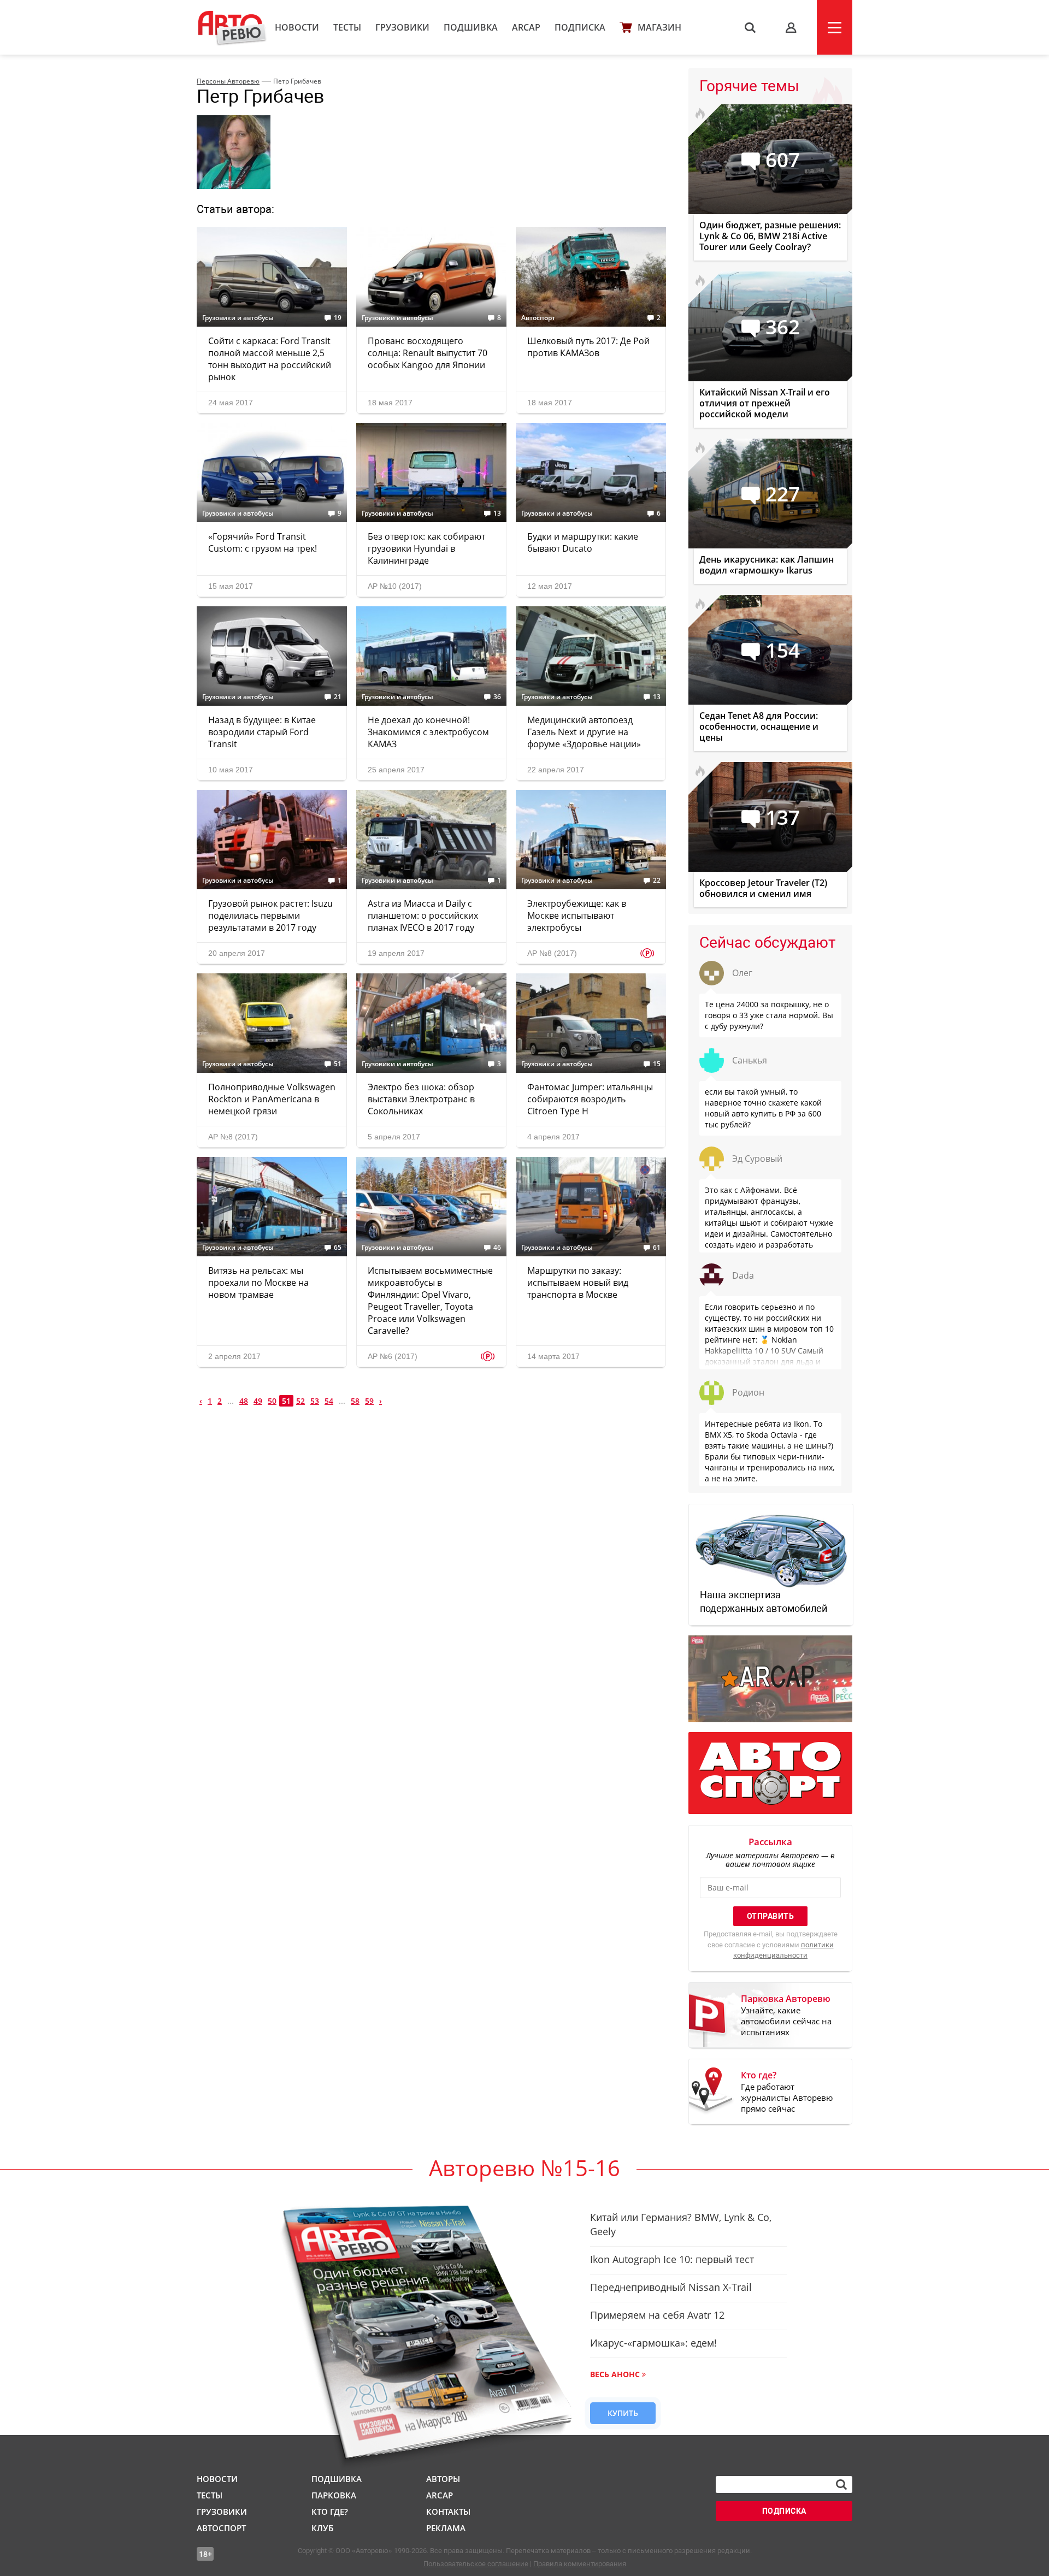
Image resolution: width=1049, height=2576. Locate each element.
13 (497, 513)
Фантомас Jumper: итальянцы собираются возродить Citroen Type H (590, 1099)
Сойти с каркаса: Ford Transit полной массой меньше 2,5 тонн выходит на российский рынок (270, 359)
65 (338, 1248)
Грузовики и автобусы (238, 318)
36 (497, 697)
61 (657, 1248)
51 (338, 1064)
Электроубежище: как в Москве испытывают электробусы (577, 915)
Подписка (580, 27)
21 (338, 697)
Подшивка (471, 27)
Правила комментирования (580, 2564)
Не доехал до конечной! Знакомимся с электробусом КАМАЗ (428, 732)
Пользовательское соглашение (476, 2564)
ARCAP (526, 27)
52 (300, 1401)
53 (315, 1401)
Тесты (347, 27)
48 (244, 1401)
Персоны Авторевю (228, 81)
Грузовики (402, 27)
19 (338, 318)
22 (657, 881)
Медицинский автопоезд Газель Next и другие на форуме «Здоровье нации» (584, 732)
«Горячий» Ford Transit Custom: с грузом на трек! (263, 542)
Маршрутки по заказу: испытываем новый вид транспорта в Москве (578, 1283)
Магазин (659, 27)
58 (355, 1401)
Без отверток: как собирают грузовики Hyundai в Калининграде (426, 548)
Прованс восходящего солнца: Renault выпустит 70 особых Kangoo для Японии (428, 353)
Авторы (443, 2479)
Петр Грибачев (297, 81)
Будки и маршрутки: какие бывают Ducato (583, 542)
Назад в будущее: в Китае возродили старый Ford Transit (262, 732)
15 (657, 1064)
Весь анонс (615, 2374)
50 (272, 1401)
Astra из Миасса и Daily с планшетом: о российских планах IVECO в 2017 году (423, 915)
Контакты (448, 2512)
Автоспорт (538, 318)
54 (329, 1401)
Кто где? (330, 2512)
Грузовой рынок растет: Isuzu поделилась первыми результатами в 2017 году (270, 915)
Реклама (446, 2528)
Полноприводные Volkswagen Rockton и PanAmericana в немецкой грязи (272, 1099)
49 (258, 1401)
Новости (297, 27)
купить (623, 2413)
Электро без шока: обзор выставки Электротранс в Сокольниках (421, 1099)
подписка (784, 2511)
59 (369, 1401)
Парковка (334, 2495)
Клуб (322, 2528)
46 (497, 1248)
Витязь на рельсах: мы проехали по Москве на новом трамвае (258, 1283)
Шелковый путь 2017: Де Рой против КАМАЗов (588, 347)
